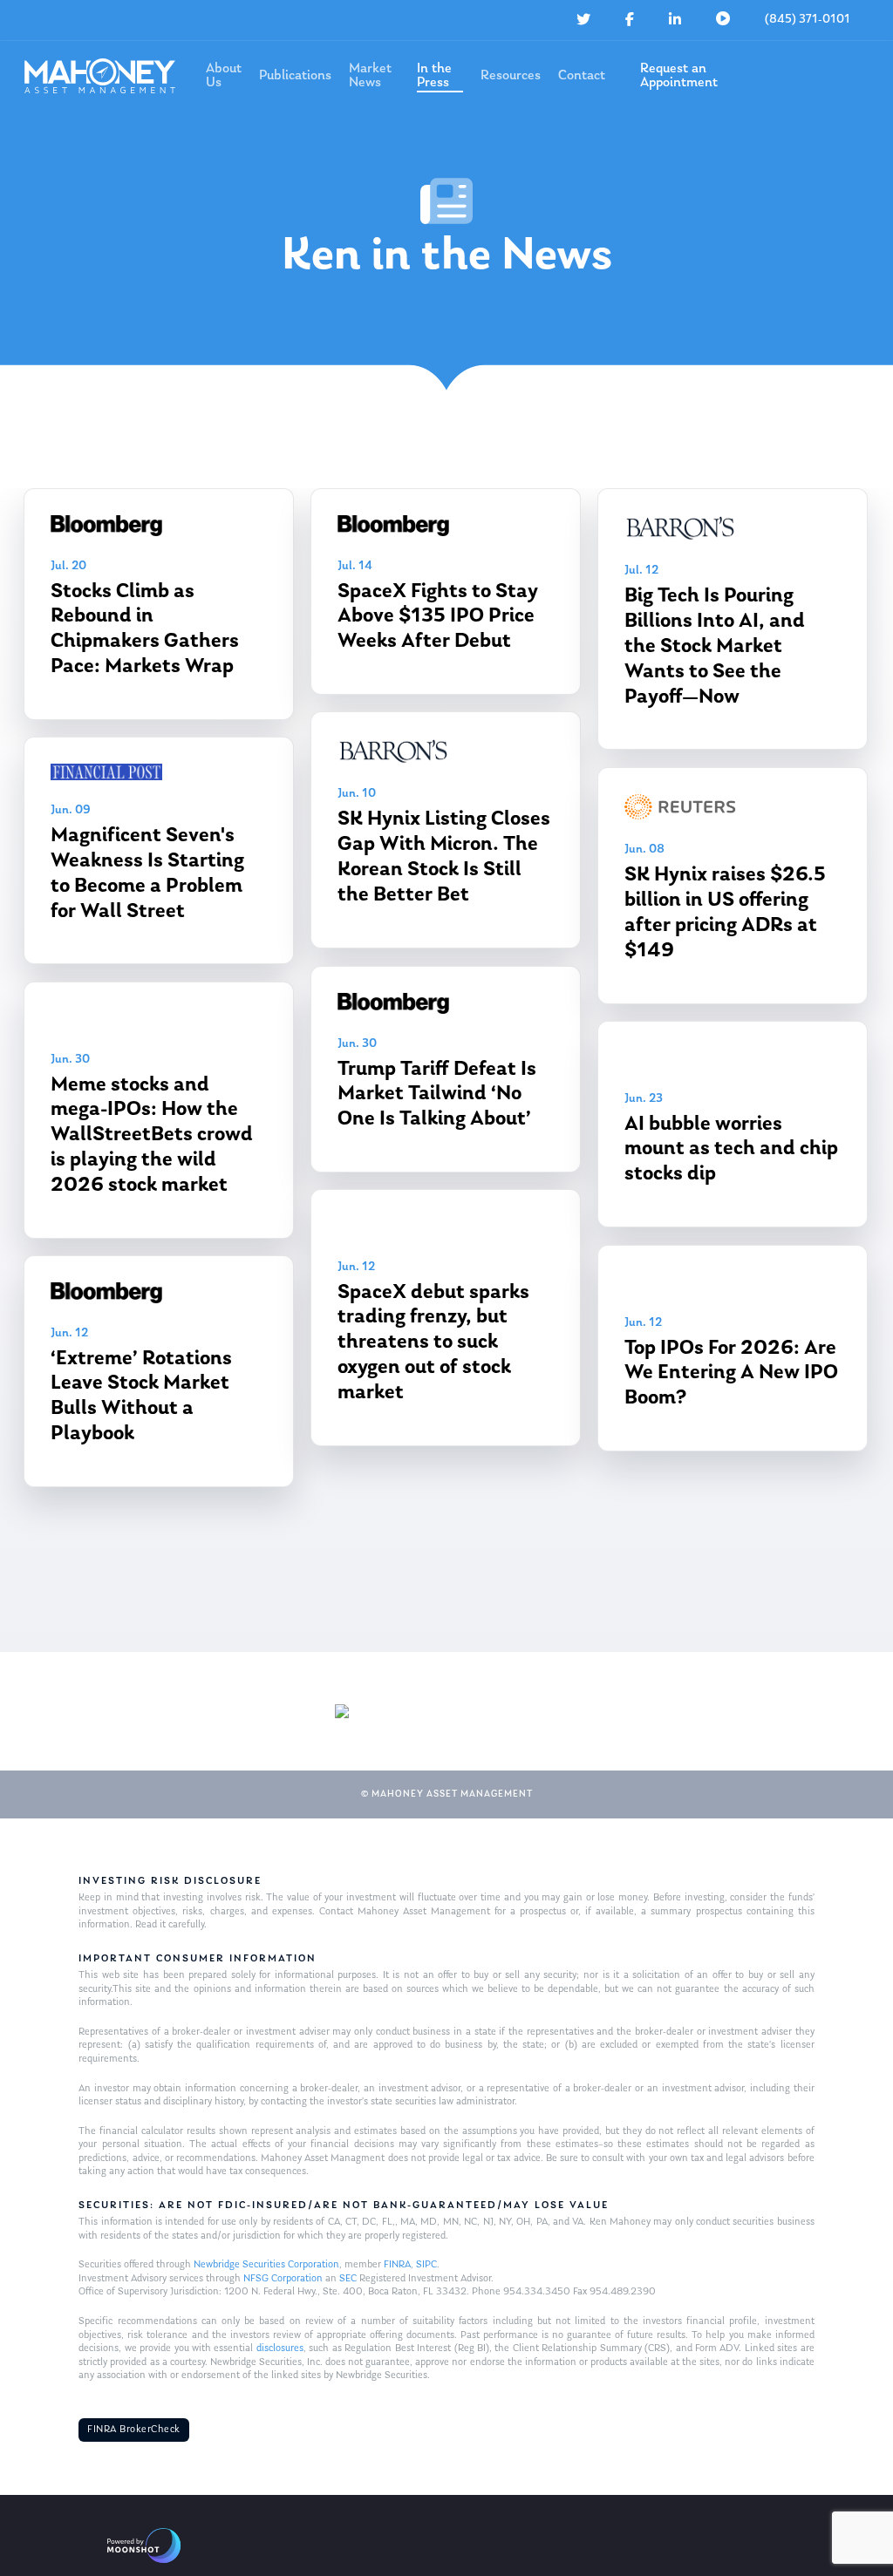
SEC (348, 2279)
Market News (370, 76)
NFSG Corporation (283, 2279)
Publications (295, 76)
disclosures (280, 2348)
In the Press (434, 76)
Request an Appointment (679, 76)
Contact (582, 76)
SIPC (426, 2265)
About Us (224, 76)
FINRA (397, 2265)
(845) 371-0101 (808, 20)
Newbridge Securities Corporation (266, 2265)
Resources (511, 76)
